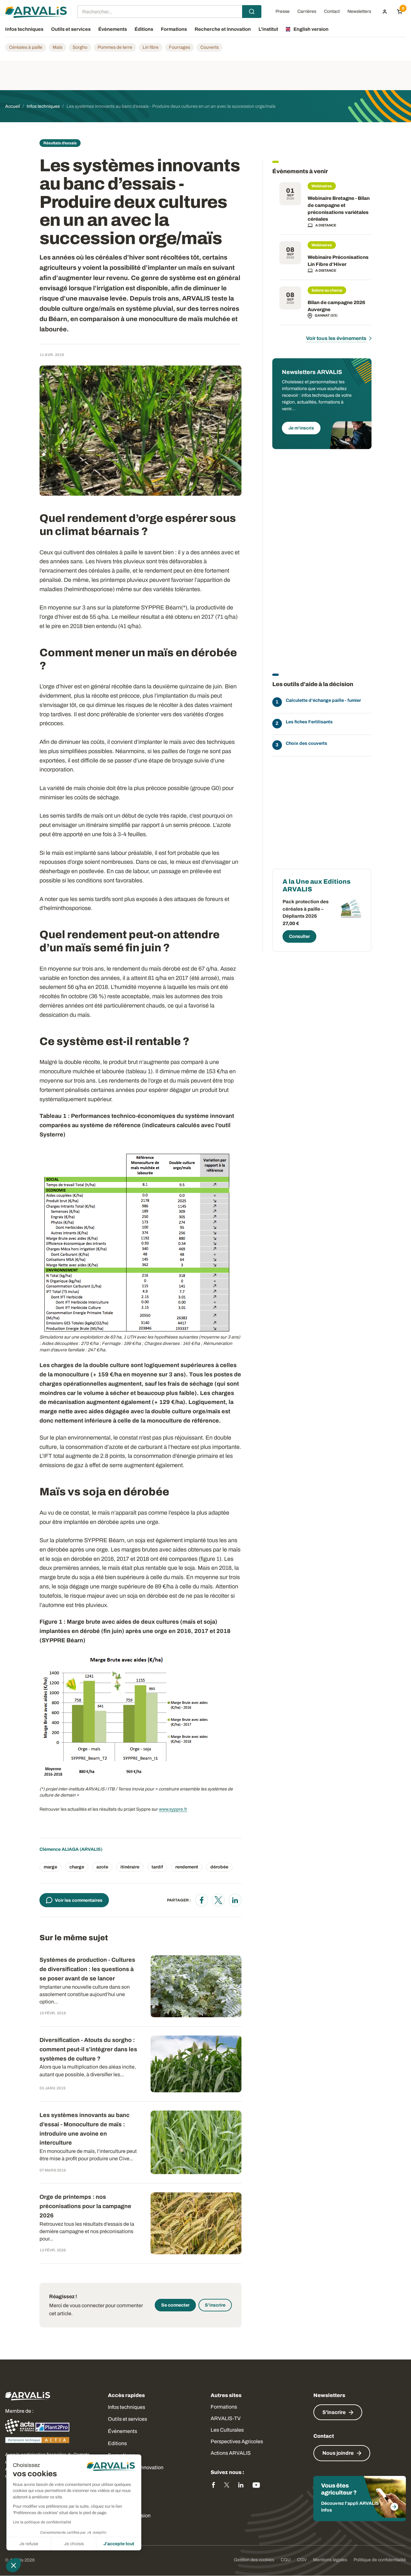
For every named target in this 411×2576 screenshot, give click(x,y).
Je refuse (29, 2544)
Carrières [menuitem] (307, 12)
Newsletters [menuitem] (359, 12)
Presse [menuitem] (283, 12)
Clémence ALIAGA (59, 1849)
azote (102, 1867)
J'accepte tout (119, 2544)
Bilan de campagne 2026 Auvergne (336, 306)
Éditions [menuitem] (144, 29)
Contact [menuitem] (332, 12)
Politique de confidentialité (380, 2560)
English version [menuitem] (311, 29)
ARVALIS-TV (226, 2418)
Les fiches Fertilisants (309, 722)
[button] (13, 2565)
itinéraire (130, 1867)
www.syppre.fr (173, 1809)
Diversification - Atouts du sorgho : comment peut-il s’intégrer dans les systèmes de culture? (88, 2049)
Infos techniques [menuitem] (24, 29)
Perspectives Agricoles (237, 2441)
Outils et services (127, 2419)
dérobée (219, 1867)
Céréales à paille (26, 47)
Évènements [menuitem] (113, 29)
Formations (224, 2407)
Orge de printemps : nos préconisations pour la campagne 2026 (85, 2206)
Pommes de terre (115, 47)
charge (77, 1867)
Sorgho (80, 47)
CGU (286, 2560)
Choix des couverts (306, 743)
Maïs (57, 47)
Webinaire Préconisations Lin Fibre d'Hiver (338, 261)
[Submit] (252, 12)
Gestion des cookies (254, 2560)
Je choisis (74, 2544)
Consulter (299, 936)
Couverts (210, 47)
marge (50, 1867)
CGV (302, 2560)
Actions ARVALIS (231, 2453)
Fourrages (179, 47)
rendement (187, 1867)
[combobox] (169, 12)
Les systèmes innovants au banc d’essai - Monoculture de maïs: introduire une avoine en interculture (84, 2129)
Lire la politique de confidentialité (42, 2522)
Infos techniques (127, 2407)
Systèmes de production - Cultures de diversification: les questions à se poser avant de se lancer (87, 1969)
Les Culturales (227, 2430)
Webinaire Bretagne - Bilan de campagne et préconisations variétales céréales (339, 209)
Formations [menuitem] (174, 29)
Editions (117, 2443)
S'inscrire (215, 2305)
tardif (157, 1867)
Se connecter (175, 2305)
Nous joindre (338, 2453)
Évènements (122, 2431)
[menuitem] (385, 12)
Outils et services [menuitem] (71, 29)
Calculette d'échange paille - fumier (323, 700)
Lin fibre (151, 47)
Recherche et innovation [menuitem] (223, 29)
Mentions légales (330, 2560)
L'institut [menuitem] (268, 29)
